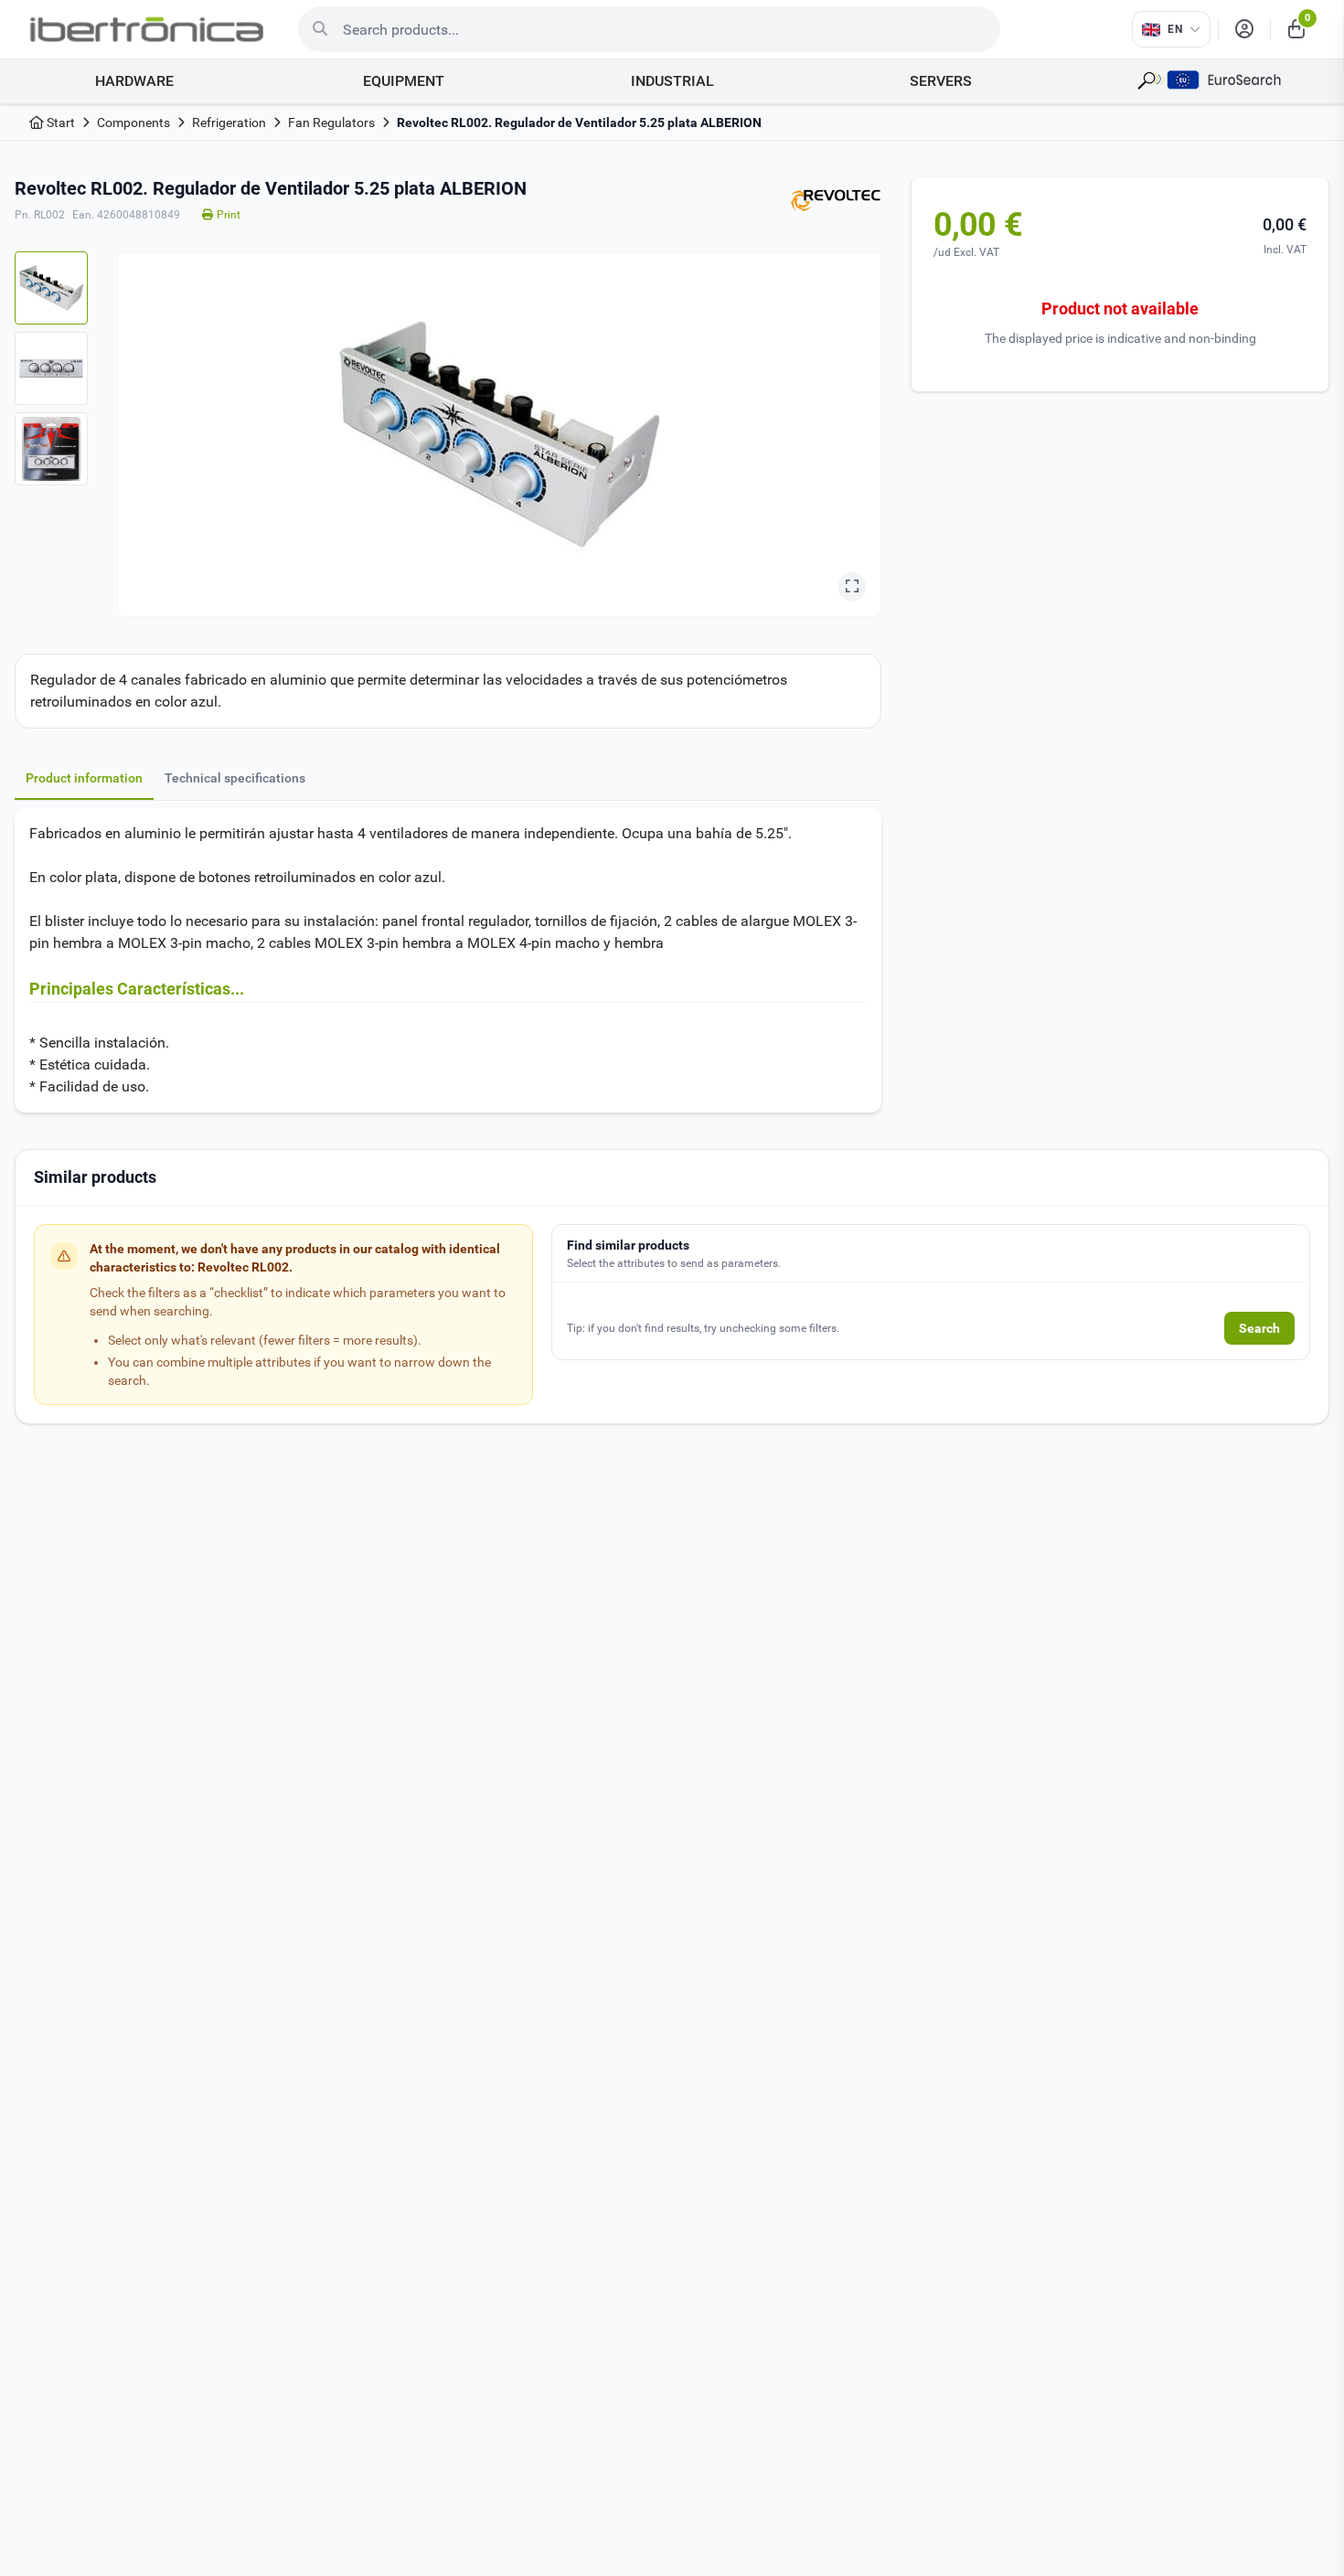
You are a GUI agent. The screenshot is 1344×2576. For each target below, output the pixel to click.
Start (59, 122)
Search (1259, 1328)
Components (133, 122)
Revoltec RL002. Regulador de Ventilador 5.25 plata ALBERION (579, 122)
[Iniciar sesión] (1244, 29)
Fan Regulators (331, 122)
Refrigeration (229, 122)
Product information (84, 778)
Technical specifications (235, 778)
